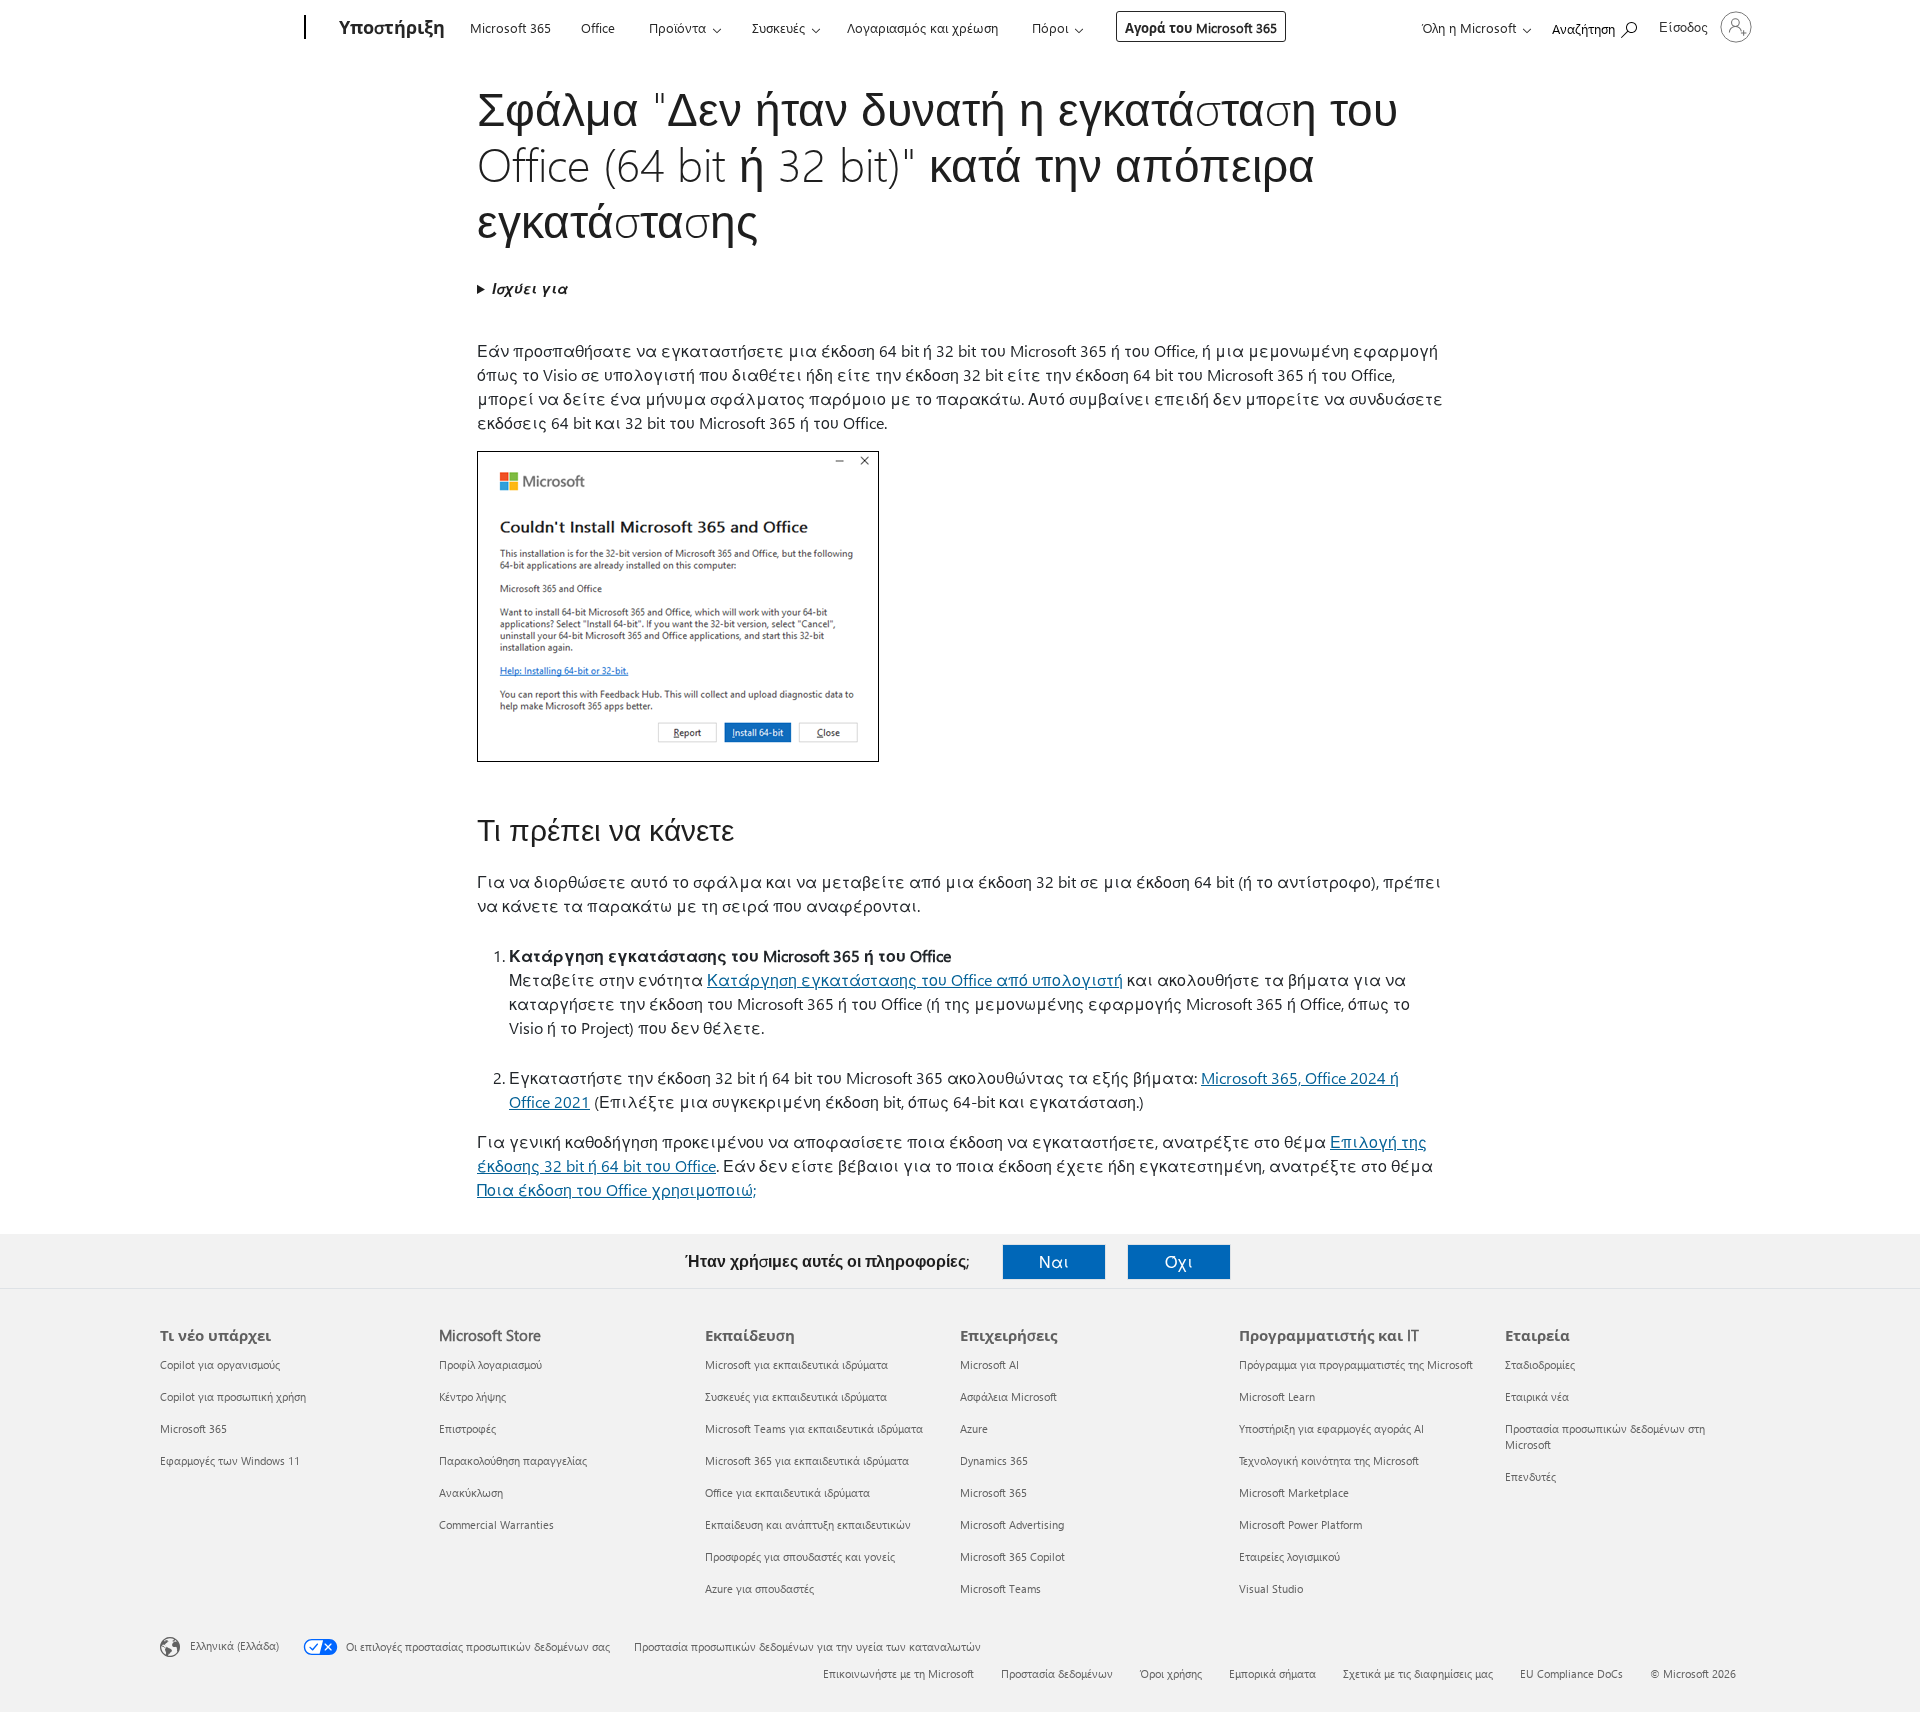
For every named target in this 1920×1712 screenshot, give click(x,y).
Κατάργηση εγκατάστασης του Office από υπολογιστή (915, 979)
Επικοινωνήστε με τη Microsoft (898, 1673)
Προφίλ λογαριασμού (490, 1364)
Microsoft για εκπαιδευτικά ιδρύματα (796, 1364)
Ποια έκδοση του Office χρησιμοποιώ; (616, 1189)
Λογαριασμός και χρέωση (922, 27)
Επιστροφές (467, 1428)
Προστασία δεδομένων (1057, 1673)
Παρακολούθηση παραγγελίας (513, 1460)
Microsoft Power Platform (1300, 1524)
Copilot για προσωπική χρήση (233, 1396)
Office (598, 27)
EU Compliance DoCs (1571, 1673)
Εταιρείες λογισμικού (1289, 1556)
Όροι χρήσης (1171, 1673)
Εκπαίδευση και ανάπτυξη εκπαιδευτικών (808, 1524)
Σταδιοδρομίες (1540, 1364)
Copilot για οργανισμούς (220, 1364)
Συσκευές (778, 27)
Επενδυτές (1530, 1476)
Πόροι (1050, 27)
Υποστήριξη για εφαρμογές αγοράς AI (1331, 1428)
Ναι (1054, 1261)
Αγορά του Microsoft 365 (1201, 27)
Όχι (1179, 1261)
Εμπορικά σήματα (1272, 1673)
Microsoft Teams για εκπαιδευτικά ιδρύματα (814, 1428)
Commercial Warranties (496, 1524)
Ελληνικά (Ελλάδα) (234, 1645)
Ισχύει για (530, 288)
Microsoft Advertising (1012, 1524)
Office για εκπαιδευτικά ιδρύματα (787, 1492)
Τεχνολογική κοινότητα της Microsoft (1329, 1460)
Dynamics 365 (994, 1460)
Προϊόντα (677, 27)
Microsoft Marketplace (1294, 1492)
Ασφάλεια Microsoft (1008, 1396)
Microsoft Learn (1277, 1396)
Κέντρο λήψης (472, 1396)
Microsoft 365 (510, 27)
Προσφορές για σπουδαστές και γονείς (800, 1556)
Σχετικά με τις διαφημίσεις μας (1418, 1673)
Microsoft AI (989, 1364)
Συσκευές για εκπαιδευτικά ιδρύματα (796, 1396)
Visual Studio (1271, 1588)
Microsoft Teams (1000, 1588)
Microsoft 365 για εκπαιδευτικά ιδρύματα (807, 1460)
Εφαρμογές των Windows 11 (230, 1460)
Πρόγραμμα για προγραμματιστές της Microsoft (1356, 1364)
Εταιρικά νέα (1537, 1396)
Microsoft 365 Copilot (1012, 1556)
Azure (974, 1428)
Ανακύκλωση (471, 1492)
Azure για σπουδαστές (759, 1588)
